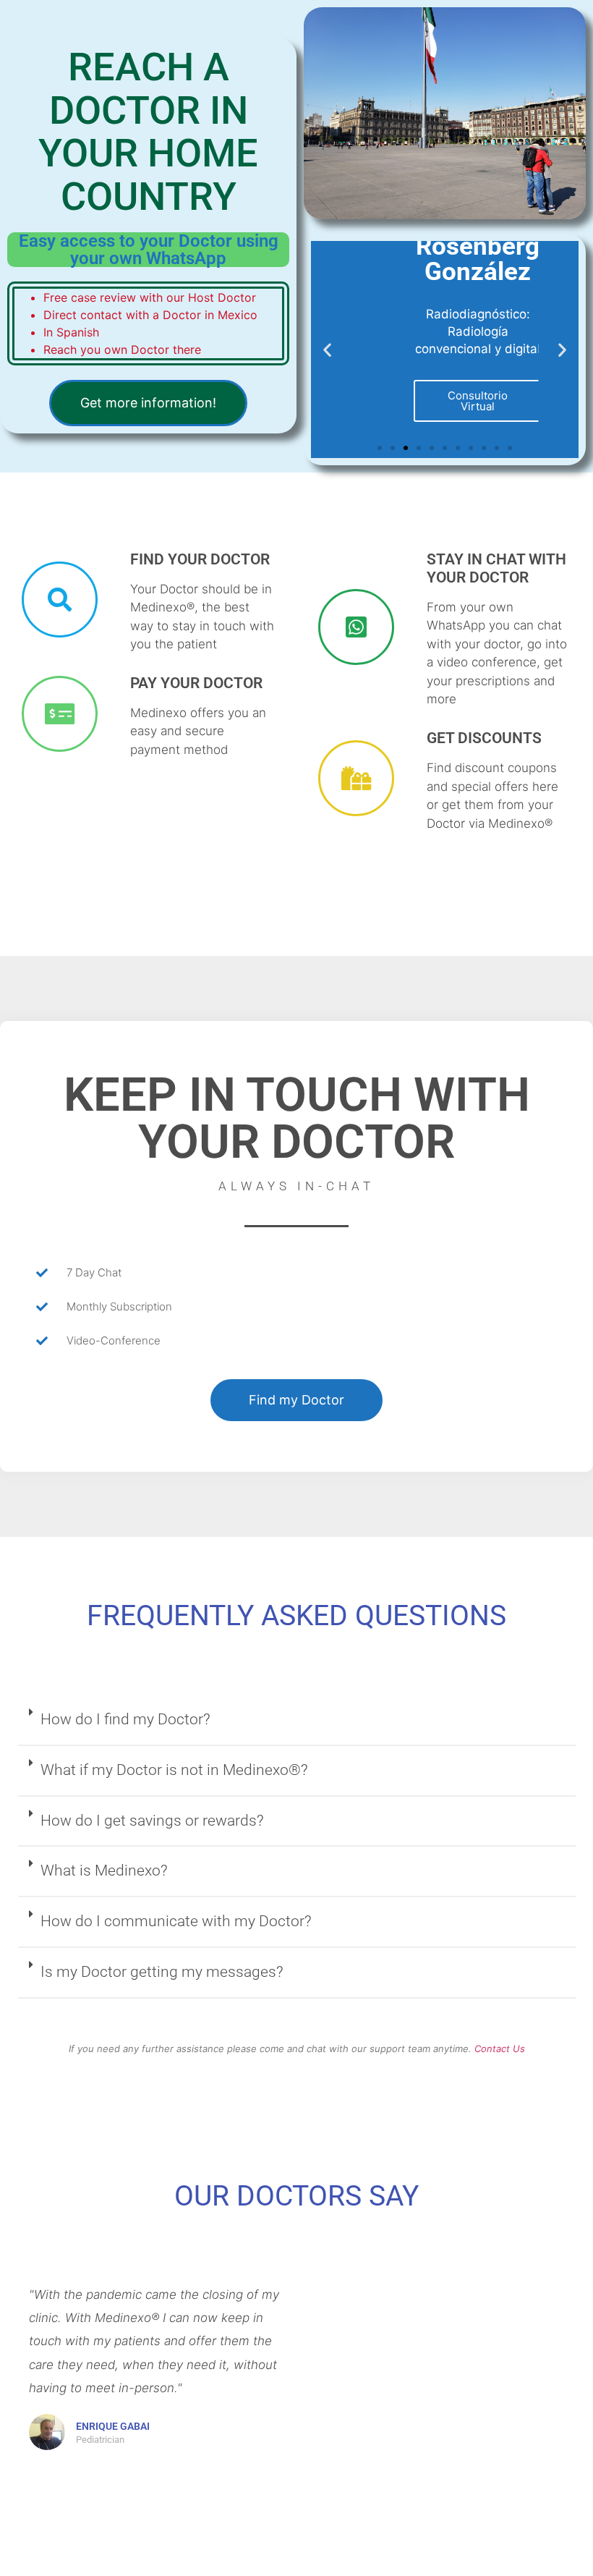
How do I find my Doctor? (125, 1719)
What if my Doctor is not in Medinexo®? (174, 1770)
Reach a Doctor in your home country (148, 131)
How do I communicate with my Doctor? (176, 1921)
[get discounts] (356, 778)
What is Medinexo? (104, 1870)
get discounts (484, 738)
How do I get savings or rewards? (152, 1821)
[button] (327, 349)
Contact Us (500, 2048)
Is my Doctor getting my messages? (162, 1972)
